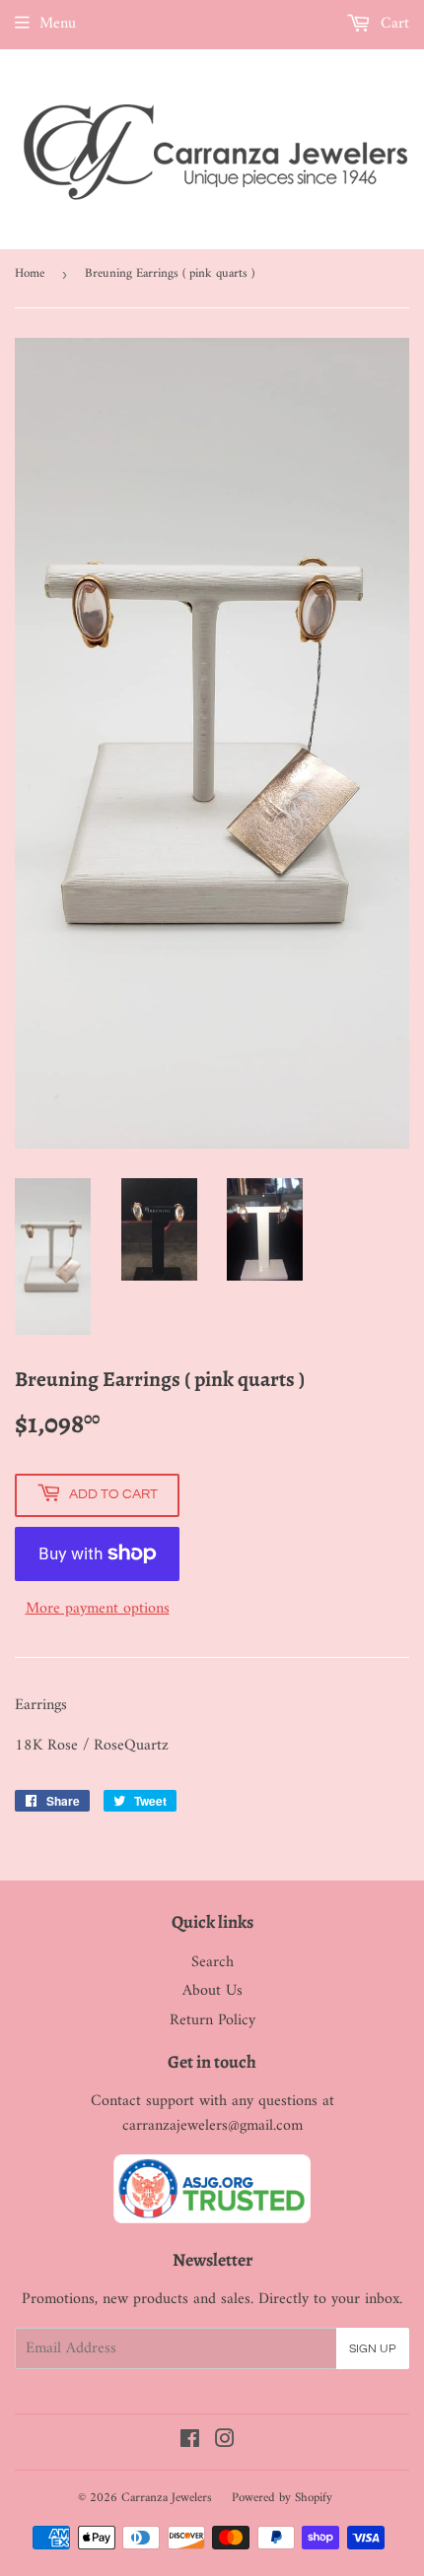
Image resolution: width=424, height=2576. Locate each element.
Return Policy (212, 2020)
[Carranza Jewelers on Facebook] (190, 2442)
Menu (58, 24)
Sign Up (373, 2349)
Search (212, 1962)
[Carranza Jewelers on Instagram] (225, 2442)
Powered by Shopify (282, 2498)
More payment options (98, 1610)
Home (30, 273)
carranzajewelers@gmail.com (212, 2126)
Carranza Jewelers (167, 2498)
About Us (212, 1991)
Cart (392, 24)
